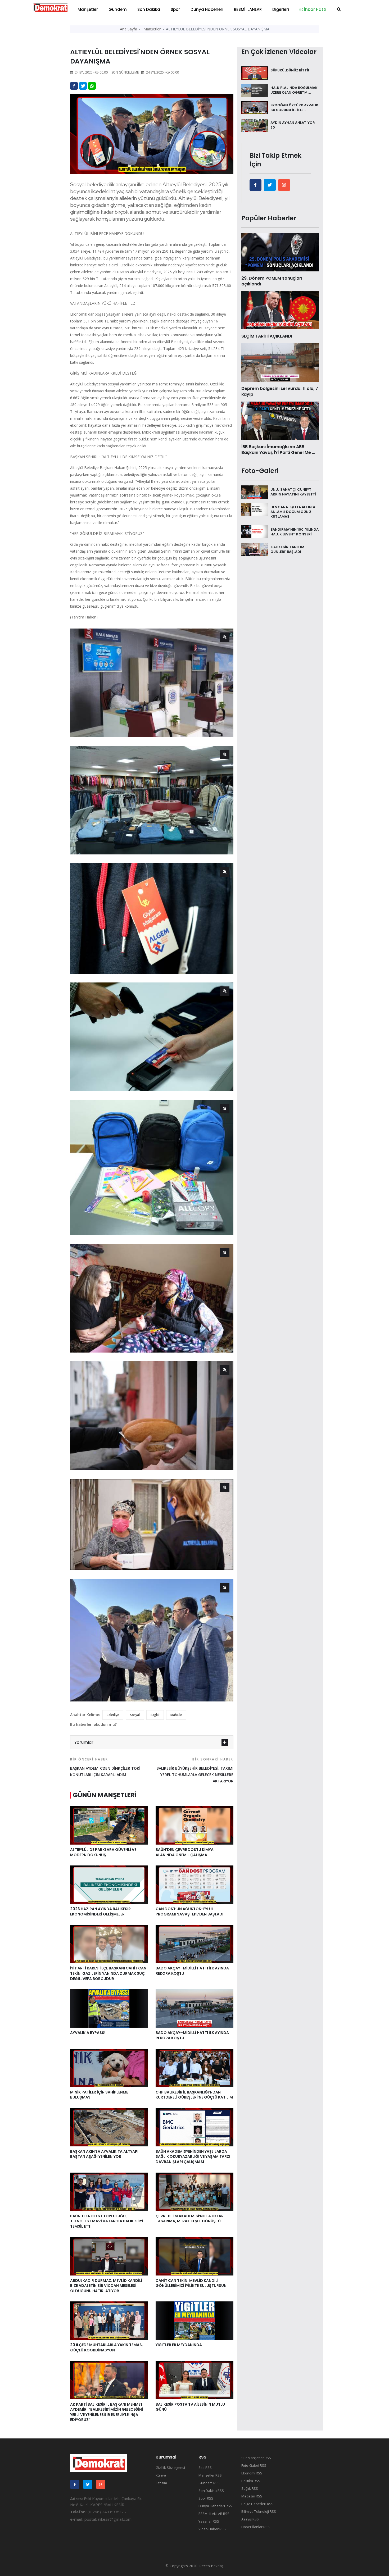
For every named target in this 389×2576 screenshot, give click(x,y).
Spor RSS (206, 2498)
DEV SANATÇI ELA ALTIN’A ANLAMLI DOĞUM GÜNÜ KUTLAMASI (293, 511)
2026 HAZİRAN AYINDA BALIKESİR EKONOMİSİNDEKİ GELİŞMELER (100, 1911)
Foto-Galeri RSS (254, 2465)
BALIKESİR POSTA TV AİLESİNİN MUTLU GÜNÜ (190, 2407)
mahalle (176, 1715)
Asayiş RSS (250, 2519)
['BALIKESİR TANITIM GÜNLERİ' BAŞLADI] (255, 549)
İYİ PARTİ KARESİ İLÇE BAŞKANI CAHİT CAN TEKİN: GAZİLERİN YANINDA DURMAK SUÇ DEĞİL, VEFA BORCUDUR (108, 1973)
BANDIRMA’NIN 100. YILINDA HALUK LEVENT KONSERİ (295, 532)
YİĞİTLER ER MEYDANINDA (179, 2345)
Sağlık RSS (250, 2488)
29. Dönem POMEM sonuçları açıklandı (272, 281)
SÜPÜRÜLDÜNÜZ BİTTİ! (290, 70)
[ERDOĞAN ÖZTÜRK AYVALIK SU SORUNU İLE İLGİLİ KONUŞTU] (255, 107)
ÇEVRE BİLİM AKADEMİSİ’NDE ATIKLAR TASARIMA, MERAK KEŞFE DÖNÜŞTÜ (190, 2219)
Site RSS (205, 2468)
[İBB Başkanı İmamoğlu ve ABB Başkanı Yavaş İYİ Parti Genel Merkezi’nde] (280, 420)
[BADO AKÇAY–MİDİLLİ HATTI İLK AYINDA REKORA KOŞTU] (194, 1944)
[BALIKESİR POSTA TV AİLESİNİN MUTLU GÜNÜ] (194, 2379)
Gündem (118, 9)
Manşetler (88, 9)
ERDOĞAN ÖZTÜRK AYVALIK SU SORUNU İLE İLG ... (294, 108)
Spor (175, 9)
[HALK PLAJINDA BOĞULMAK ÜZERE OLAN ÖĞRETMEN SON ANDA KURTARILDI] (255, 90)
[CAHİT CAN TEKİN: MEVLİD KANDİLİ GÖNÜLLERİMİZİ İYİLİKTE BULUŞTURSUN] (194, 2256)
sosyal (135, 1715)
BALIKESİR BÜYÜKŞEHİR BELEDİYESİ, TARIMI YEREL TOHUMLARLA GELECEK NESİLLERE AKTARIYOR (195, 1770)
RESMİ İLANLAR (248, 9)
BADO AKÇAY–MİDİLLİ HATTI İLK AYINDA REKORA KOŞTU (192, 1971)
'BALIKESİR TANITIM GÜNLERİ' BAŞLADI (287, 549)
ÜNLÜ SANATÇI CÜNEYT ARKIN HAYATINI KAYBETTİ (293, 492)
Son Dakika (149, 9)
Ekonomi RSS (252, 2473)
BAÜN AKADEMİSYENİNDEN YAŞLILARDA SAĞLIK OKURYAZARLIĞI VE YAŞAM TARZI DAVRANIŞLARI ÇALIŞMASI (193, 2157)
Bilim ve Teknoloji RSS (259, 2511)
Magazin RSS (252, 2496)
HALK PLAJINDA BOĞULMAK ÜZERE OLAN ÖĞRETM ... (294, 90)
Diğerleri (281, 9)
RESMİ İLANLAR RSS (214, 2514)
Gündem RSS (209, 2483)
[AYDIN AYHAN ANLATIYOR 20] (255, 125)
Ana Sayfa (128, 29)
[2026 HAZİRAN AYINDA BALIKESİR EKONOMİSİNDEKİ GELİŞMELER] (109, 1884)
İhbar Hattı (315, 9)
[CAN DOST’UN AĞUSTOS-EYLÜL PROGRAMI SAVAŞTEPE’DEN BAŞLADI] (194, 1884)
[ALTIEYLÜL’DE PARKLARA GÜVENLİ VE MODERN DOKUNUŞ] (109, 1825)
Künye (161, 2475)
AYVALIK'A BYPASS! (88, 2033)
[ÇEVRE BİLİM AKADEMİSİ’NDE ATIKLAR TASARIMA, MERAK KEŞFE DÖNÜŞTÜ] (194, 2191)
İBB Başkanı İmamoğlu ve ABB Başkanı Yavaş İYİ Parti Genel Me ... (278, 450)
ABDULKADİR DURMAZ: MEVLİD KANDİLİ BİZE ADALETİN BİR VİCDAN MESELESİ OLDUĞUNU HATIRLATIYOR (106, 2286)
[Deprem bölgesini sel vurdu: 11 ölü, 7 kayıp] (280, 362)
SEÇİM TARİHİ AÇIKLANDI (267, 336)
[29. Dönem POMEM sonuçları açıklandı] (280, 252)
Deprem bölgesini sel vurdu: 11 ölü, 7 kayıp (280, 391)
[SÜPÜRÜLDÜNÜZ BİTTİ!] (255, 72)
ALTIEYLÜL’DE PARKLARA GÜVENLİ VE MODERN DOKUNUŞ (103, 1852)
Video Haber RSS (212, 2529)
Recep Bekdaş (211, 2566)
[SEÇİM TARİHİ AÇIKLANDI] (280, 310)
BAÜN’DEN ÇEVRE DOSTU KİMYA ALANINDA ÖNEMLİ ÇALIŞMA (185, 1852)
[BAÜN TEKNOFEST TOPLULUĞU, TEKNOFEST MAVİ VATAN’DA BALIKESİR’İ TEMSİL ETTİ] (109, 2191)
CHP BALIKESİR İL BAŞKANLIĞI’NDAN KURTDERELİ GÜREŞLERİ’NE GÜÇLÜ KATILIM (194, 2095)
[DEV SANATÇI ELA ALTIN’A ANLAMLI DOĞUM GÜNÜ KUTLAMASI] (255, 509)
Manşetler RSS (210, 2475)
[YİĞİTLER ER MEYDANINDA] (194, 2320)
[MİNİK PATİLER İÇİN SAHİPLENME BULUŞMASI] (109, 2067)
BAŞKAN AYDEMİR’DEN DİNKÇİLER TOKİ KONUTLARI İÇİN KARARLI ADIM (105, 1767)
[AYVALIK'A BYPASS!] (109, 2008)
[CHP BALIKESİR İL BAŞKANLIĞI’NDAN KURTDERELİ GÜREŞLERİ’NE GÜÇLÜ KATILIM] (194, 2067)
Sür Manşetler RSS (256, 2458)
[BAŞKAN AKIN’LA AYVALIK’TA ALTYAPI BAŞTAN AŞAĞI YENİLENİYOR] (109, 2127)
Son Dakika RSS (211, 2491)
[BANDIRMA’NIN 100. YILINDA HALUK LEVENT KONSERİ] (255, 531)
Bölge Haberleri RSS (257, 2504)
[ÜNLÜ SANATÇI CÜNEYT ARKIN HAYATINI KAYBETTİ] (255, 491)
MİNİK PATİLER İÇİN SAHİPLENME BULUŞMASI (99, 2095)
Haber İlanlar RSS (255, 2527)
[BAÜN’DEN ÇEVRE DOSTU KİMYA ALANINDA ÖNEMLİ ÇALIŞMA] (194, 1825)
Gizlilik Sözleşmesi (170, 2468)
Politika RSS (251, 2481)
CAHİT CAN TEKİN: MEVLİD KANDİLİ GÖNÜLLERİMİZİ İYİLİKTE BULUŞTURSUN (191, 2283)
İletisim (161, 2483)
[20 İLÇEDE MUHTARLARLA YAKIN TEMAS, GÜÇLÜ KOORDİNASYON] (109, 2320)
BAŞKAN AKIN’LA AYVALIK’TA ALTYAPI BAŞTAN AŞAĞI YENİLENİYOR (104, 2154)
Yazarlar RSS (209, 2521)
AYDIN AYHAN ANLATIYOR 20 (293, 125)
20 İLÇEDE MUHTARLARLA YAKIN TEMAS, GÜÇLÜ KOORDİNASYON (107, 2347)
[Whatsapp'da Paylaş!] (92, 86)
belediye (113, 1715)
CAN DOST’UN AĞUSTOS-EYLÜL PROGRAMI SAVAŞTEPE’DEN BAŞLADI (189, 1911)
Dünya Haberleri (207, 9)
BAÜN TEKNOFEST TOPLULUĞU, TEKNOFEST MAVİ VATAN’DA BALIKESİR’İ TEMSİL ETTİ (107, 2221)
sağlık (155, 1715)
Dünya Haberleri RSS (215, 2506)
